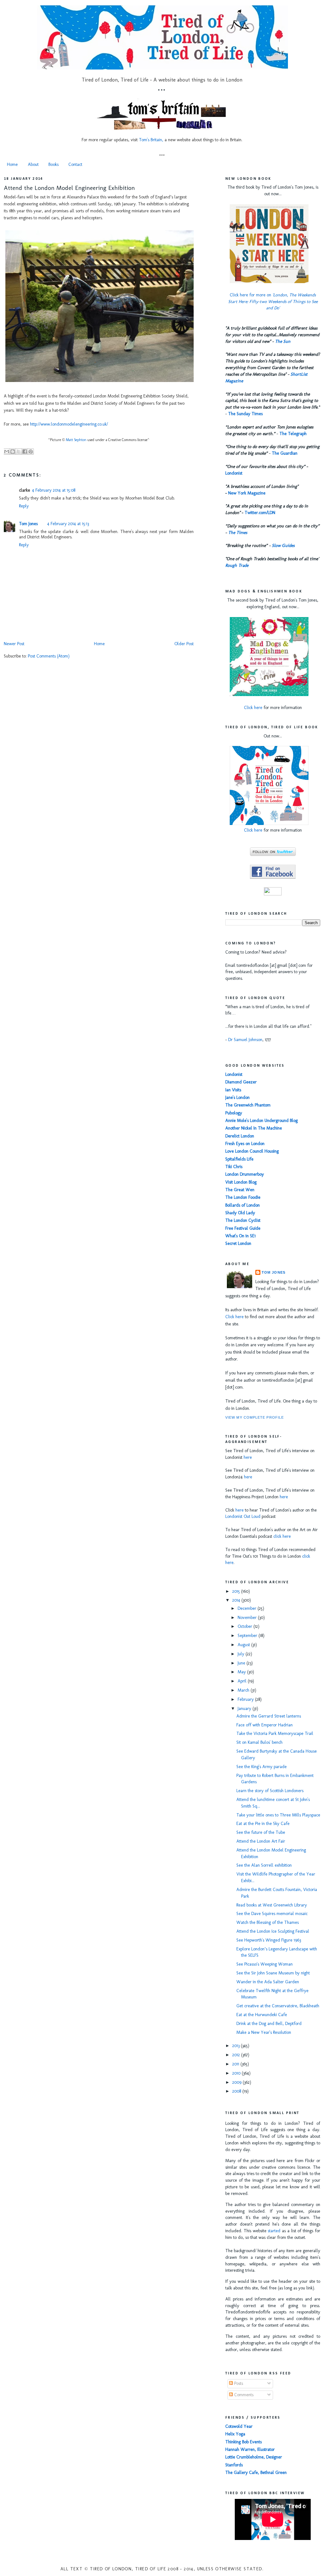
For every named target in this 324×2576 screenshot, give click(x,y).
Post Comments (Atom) (49, 656)
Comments (243, 2395)
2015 (237, 1591)
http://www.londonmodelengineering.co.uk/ (69, 424)
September (248, 1636)
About (33, 164)
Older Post (184, 644)
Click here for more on (273, 302)
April (243, 1681)
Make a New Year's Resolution (264, 2032)
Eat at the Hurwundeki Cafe (262, 2015)
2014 (237, 1600)
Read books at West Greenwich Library (272, 1905)
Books (53, 164)
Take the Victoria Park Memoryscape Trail (275, 1733)
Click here (253, 708)
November (248, 1618)
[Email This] (7, 452)
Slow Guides (283, 546)
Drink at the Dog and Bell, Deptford (269, 2024)
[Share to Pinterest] (31, 452)
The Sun (283, 341)
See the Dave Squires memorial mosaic (272, 1914)
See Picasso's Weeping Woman (265, 1964)
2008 (237, 2091)
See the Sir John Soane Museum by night (273, 1973)
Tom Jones (28, 524)
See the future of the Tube (261, 1832)
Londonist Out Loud (243, 1516)
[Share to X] (19, 452)
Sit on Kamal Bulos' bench (259, 1742)
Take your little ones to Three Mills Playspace (278, 1815)
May (242, 1672)
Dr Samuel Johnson (245, 1040)
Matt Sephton (76, 440)
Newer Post (14, 644)
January (245, 1709)
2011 (236, 2064)
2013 (237, 2046)
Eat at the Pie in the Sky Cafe (263, 1824)
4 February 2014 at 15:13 (68, 524)
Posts (238, 2383)
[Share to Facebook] (25, 452)
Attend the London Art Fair (261, 1841)
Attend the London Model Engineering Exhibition (69, 188)
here (248, 1457)
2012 (237, 2055)
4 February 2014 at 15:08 (54, 490)
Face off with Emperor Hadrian (265, 1725)
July (242, 1654)
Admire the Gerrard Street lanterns (269, 1716)
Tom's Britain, (151, 140)
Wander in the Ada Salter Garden (268, 1982)
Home (12, 164)
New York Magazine (247, 493)
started (274, 2231)
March (244, 1690)
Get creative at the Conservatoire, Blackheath (278, 2006)
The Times (238, 533)
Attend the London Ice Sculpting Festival (273, 1931)
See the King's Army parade (262, 1767)
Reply (24, 506)
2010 (237, 2073)
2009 (237, 2082)
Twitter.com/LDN (260, 513)
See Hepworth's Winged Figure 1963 (269, 1940)
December (248, 1608)
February (246, 1699)
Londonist (234, 473)
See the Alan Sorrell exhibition (264, 1865)
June (242, 1663)
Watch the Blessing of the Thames (268, 1922)
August (244, 1645)
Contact (75, 164)
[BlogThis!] (13, 452)
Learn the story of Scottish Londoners (270, 1791)
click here (282, 1536)
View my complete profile (255, 1417)
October (246, 1626)
